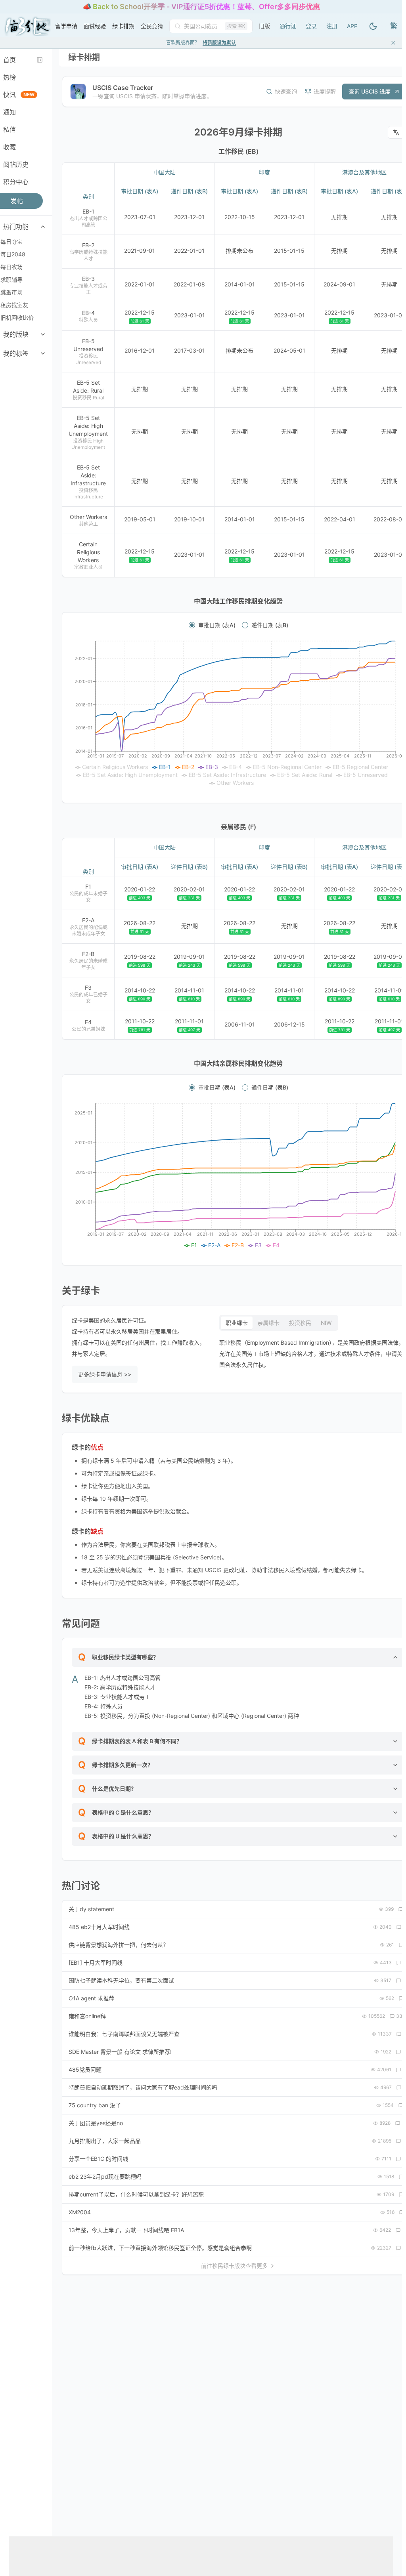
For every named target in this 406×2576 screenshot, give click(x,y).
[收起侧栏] (40, 60)
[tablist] (279, 1323)
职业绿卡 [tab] (237, 1323)
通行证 (288, 26)
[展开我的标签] (43, 353)
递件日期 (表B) (270, 625)
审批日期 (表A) (217, 625)
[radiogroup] (238, 625)
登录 (311, 26)
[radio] (192, 625)
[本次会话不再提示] (393, 43)
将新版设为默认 (219, 43)
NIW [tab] (326, 1323)
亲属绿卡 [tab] (268, 1323)
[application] (238, 714)
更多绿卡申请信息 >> (105, 1374)
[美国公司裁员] (204, 26)
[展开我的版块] (43, 334)
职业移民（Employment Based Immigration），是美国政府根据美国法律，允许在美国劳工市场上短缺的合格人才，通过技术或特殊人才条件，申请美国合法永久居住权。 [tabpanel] (312, 1354)
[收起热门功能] (43, 227)
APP (352, 26)
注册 (332, 26)
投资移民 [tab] (300, 1323)
